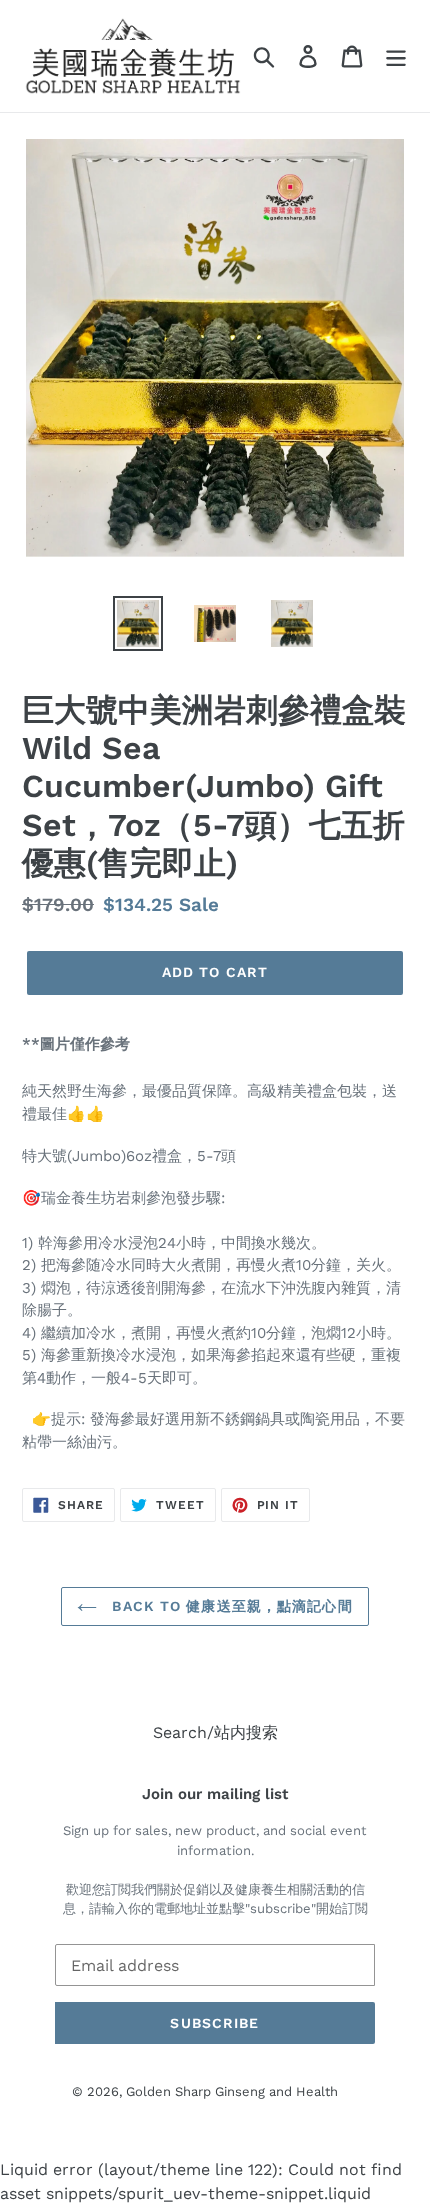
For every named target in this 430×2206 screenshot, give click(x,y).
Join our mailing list (215, 1794)
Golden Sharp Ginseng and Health (232, 2091)
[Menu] (396, 56)
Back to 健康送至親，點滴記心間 (229, 1606)
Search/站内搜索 (215, 1732)
